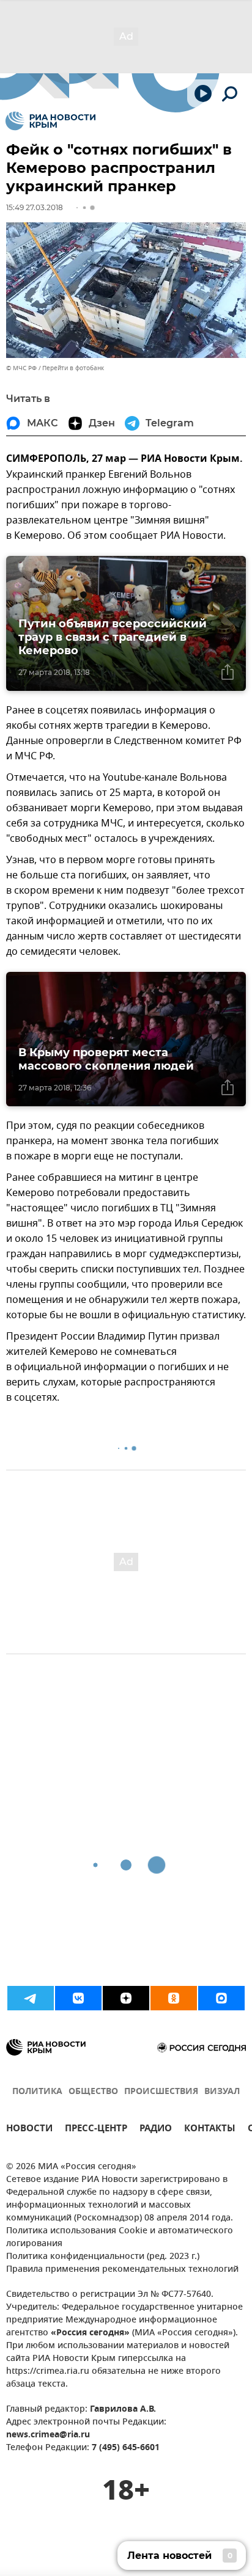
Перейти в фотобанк (73, 368)
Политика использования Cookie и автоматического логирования (120, 2238)
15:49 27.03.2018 (35, 207)
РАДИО (156, 2130)
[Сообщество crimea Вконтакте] (78, 1998)
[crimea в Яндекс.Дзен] (126, 1998)
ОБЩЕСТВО (93, 2092)
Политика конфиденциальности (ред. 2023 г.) (103, 2257)
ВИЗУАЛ (222, 2092)
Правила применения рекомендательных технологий (122, 2270)
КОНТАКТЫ (210, 2130)
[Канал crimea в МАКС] (221, 1998)
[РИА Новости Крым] (50, 121)
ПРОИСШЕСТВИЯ (161, 2092)
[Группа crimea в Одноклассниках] (174, 1998)
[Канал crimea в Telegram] (31, 1998)
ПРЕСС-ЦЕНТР (96, 2130)
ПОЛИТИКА (37, 2092)
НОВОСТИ (29, 2130)
